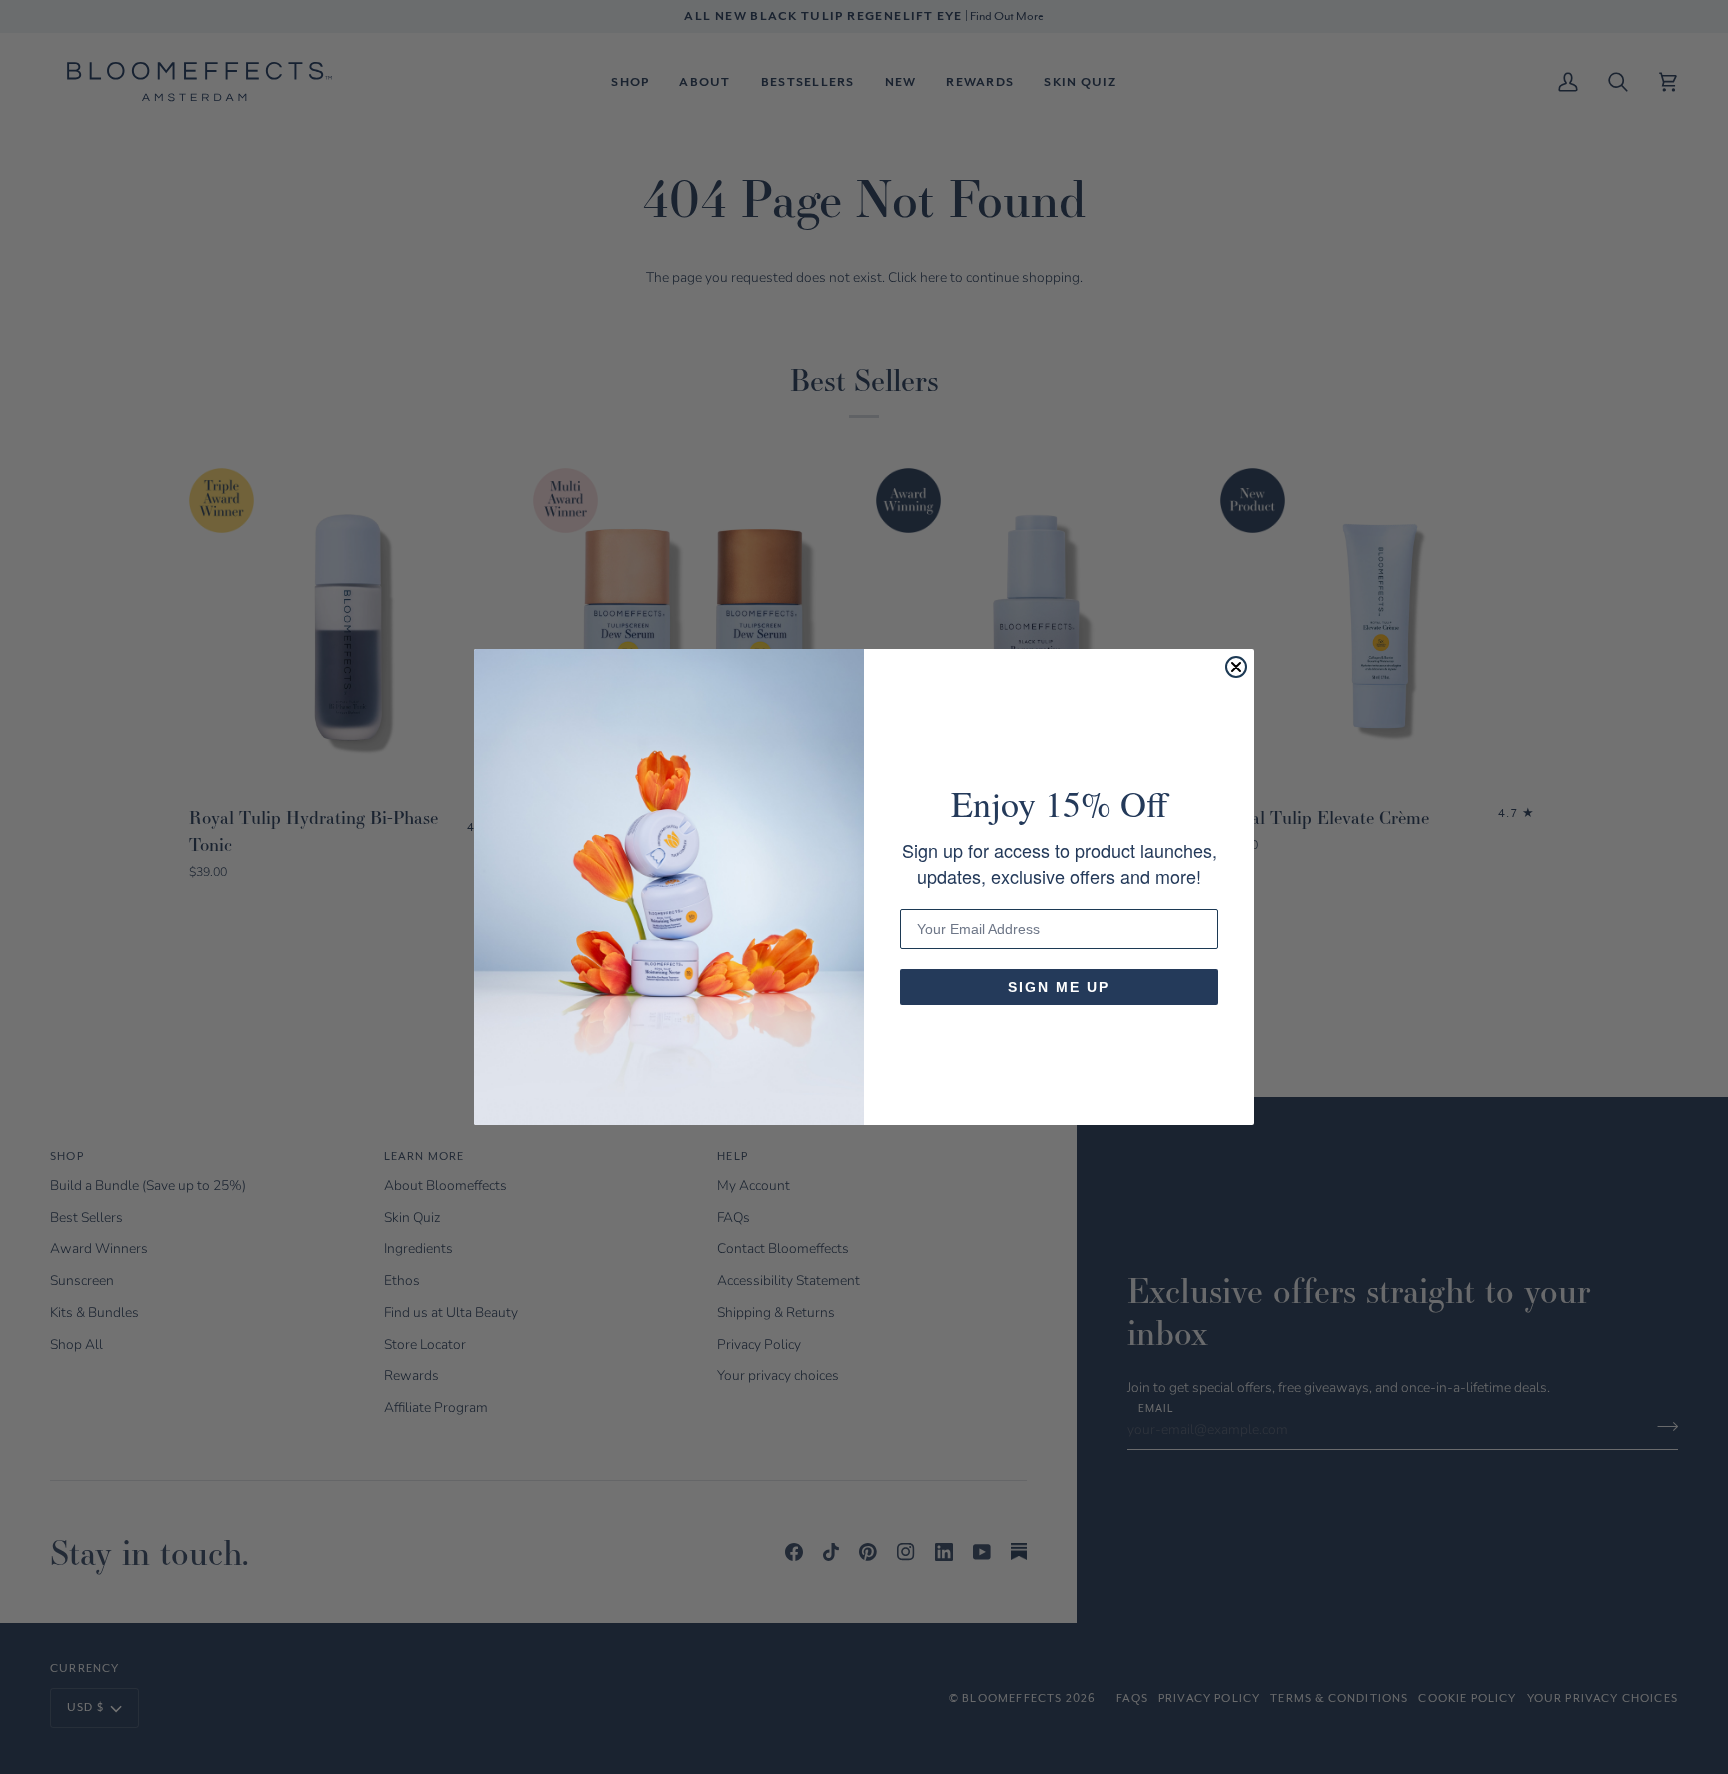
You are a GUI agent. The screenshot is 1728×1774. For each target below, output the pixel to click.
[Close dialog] (1236, 667)
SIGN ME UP (1059, 987)
